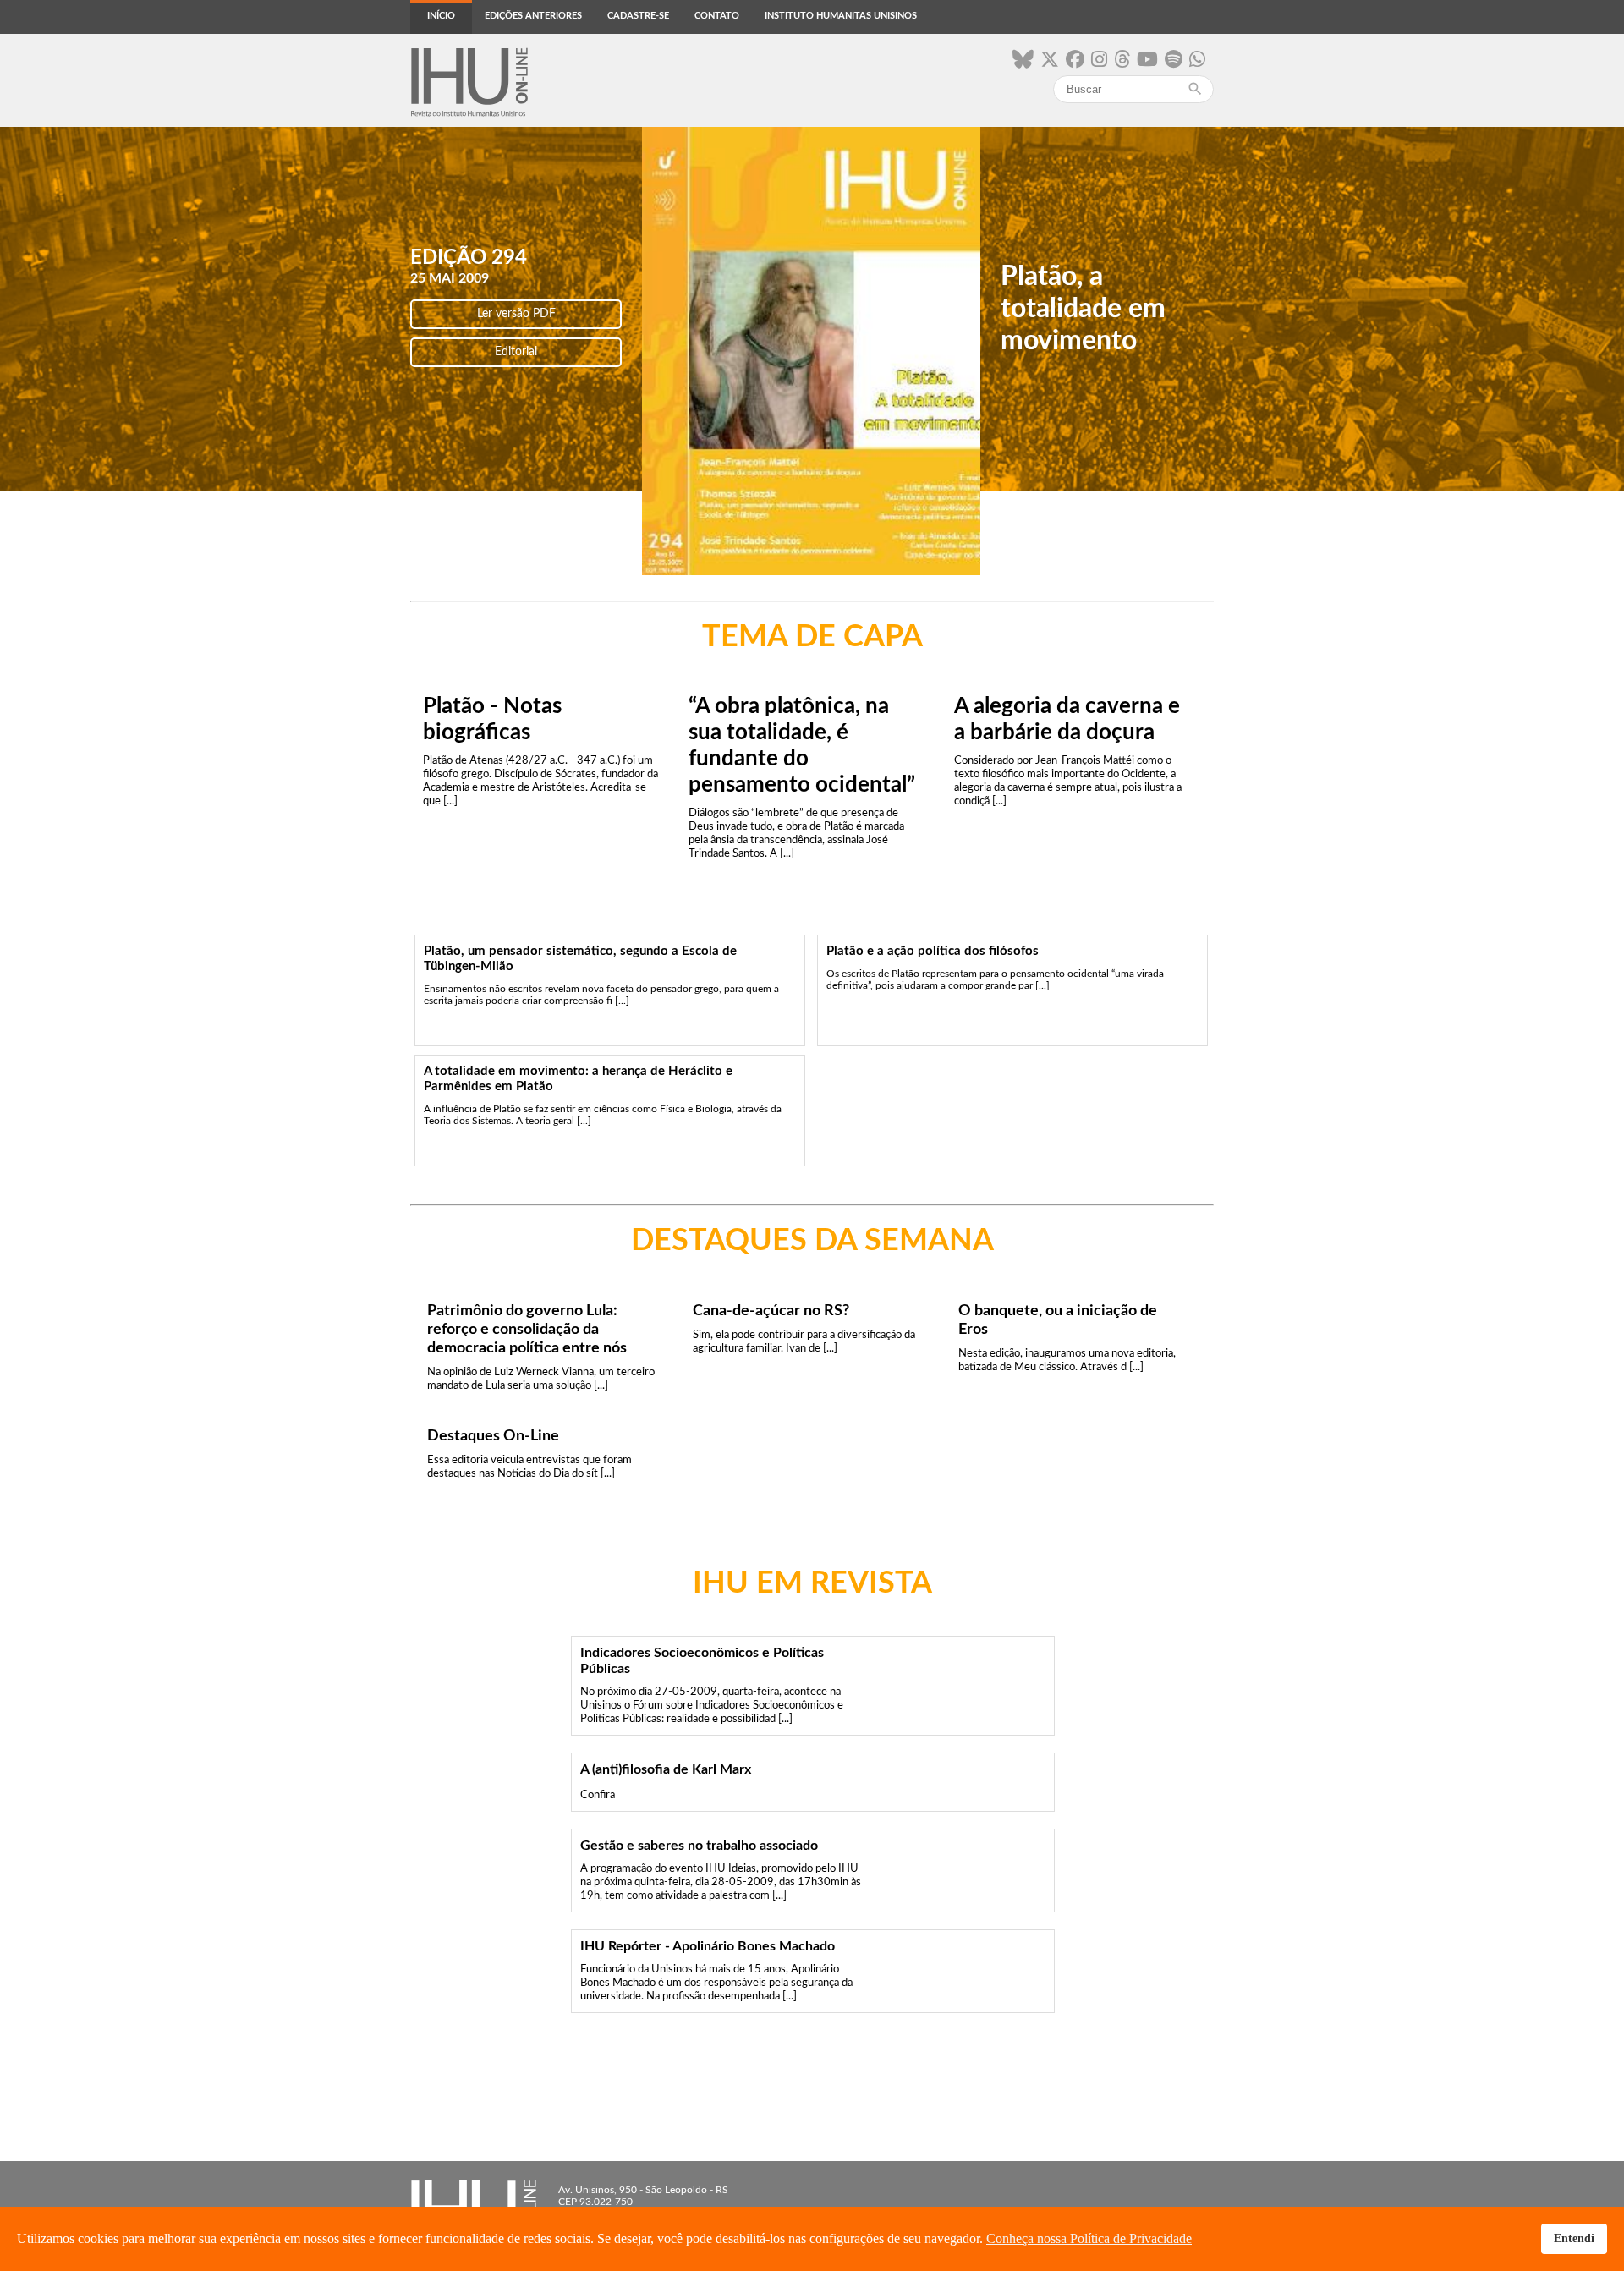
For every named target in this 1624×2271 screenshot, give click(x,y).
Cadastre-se (638, 16)
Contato (717, 16)
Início (441, 16)
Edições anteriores (533, 16)
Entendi (1574, 2238)
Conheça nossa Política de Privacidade (1089, 2238)
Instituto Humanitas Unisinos (841, 16)
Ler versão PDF (516, 314)
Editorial (516, 352)
